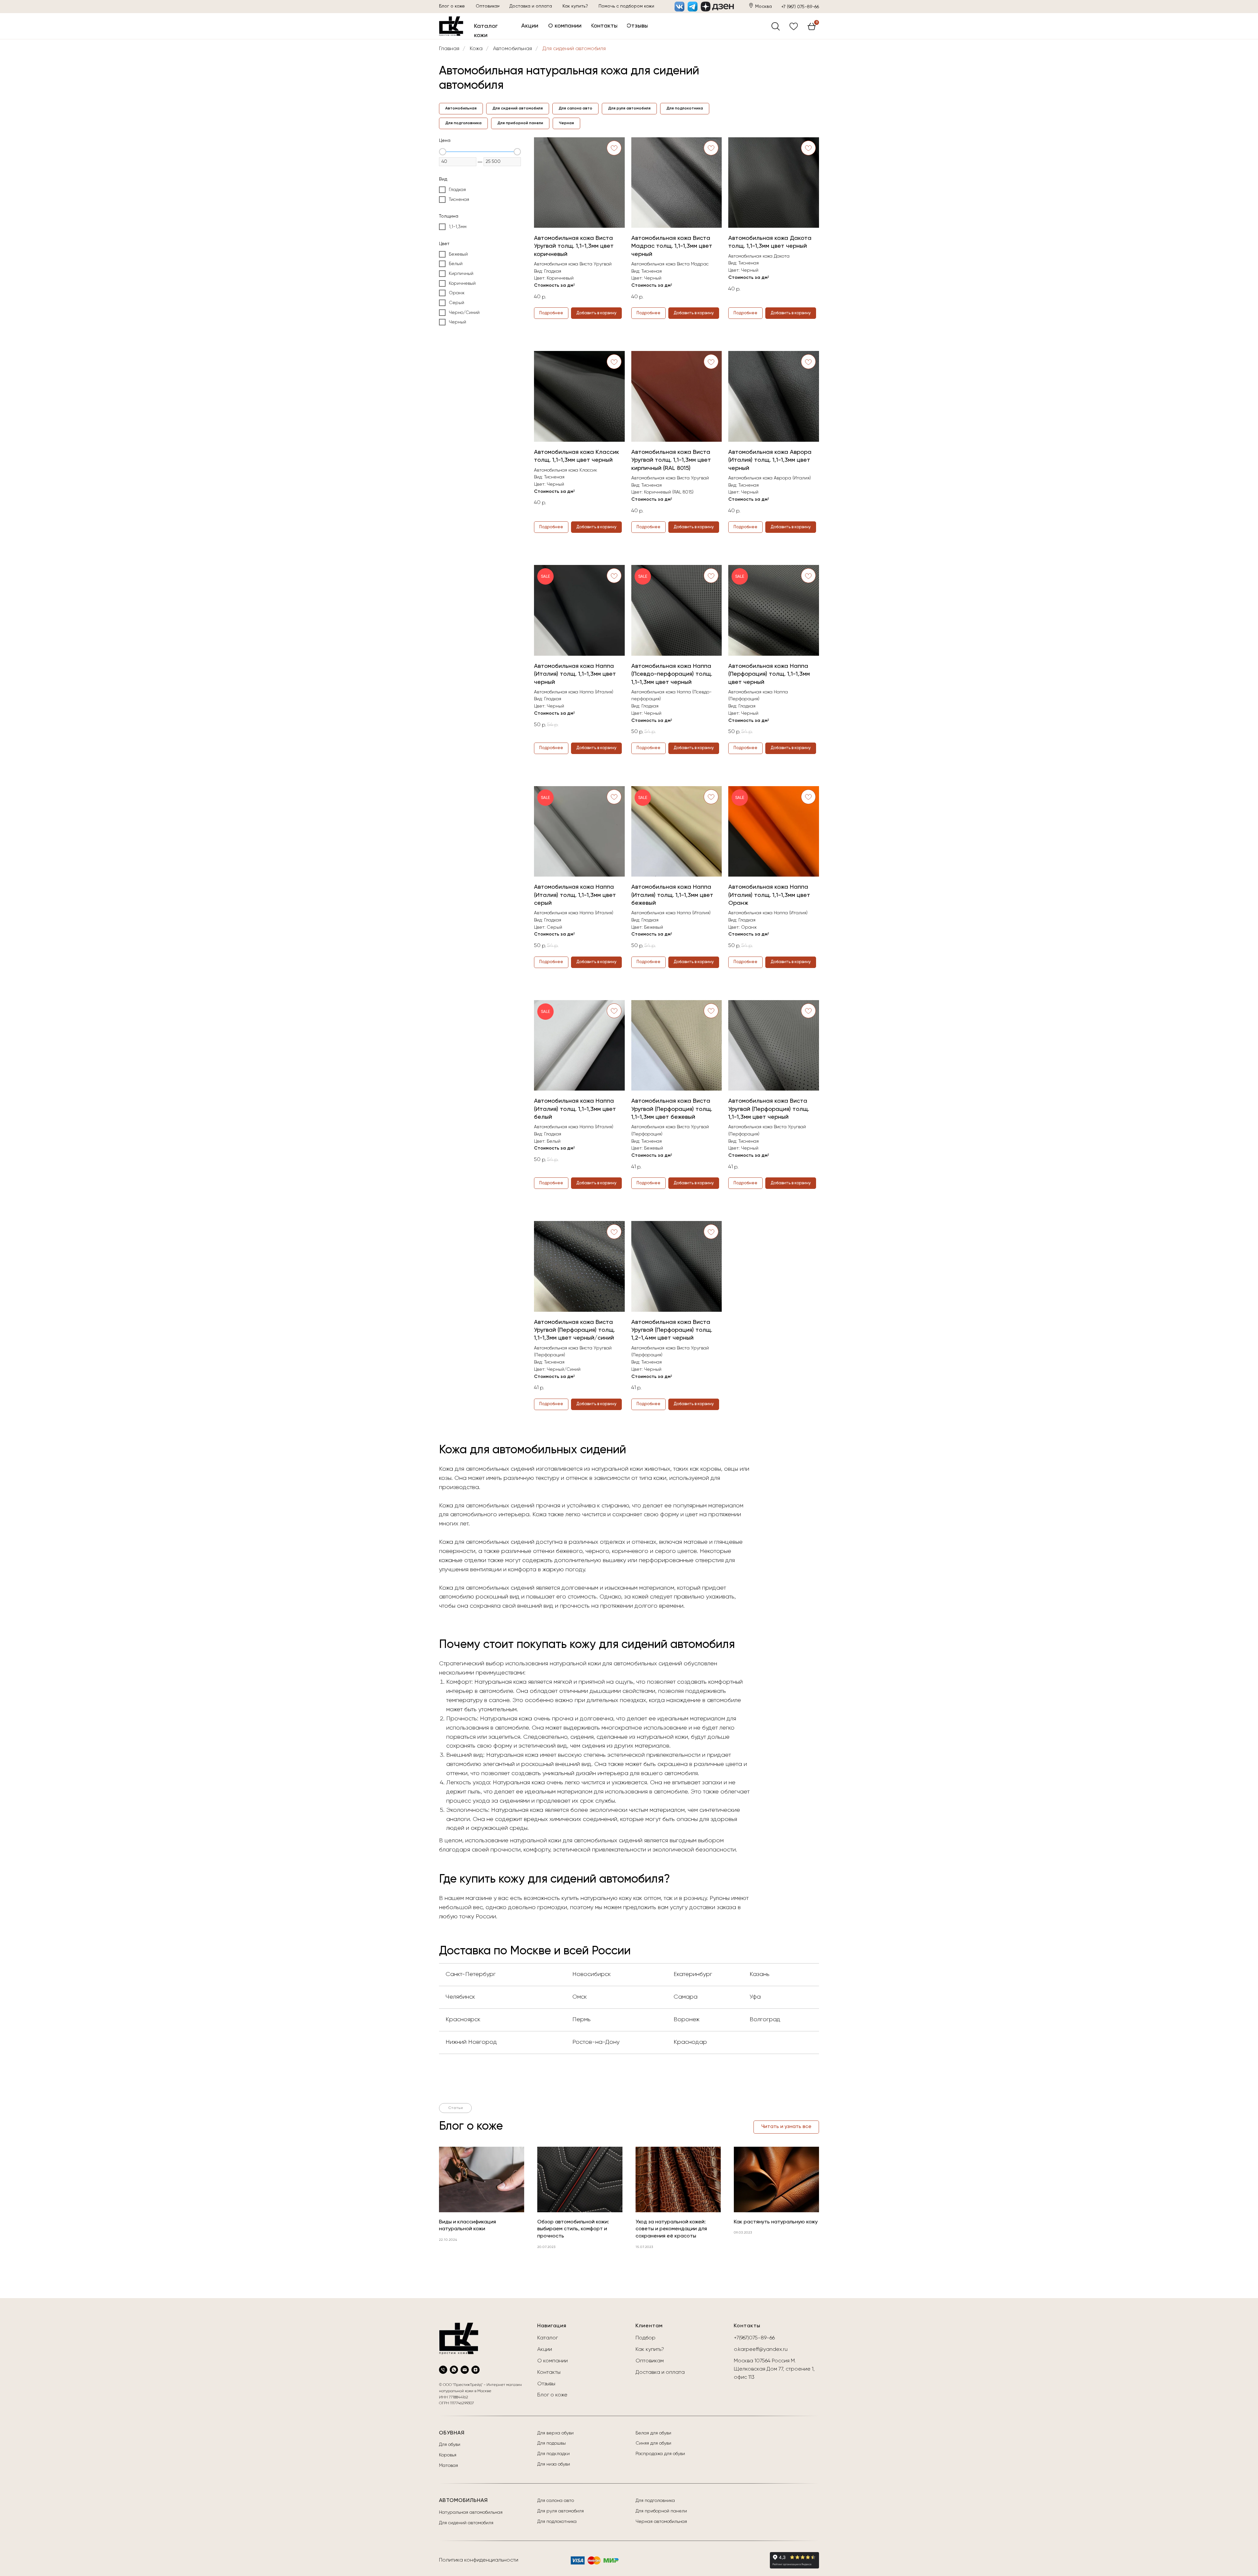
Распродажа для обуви (660, 2454)
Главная (449, 49)
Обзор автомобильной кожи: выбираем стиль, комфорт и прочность (573, 2229)
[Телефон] (443, 2370)
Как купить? (650, 2350)
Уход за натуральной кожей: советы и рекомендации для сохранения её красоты (671, 2229)
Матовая (448, 2466)
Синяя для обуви (653, 2443)
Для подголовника (463, 123)
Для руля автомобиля (629, 108)
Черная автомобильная (661, 2522)
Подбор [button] (646, 2338)
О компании (553, 2361)
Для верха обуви (555, 2433)
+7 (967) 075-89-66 (800, 7)
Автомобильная (513, 49)
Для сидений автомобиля (574, 49)
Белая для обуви (653, 2433)
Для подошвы (552, 2443)
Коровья (448, 2455)
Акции (545, 2350)
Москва (763, 7)
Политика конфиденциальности (479, 2560)
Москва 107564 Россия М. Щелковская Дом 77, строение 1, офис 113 (774, 2369)
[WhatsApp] (454, 2370)
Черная (566, 123)
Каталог (548, 2338)
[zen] (476, 2370)
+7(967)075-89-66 (754, 2338)
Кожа (476, 49)
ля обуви (451, 2445)
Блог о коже (552, 2395)
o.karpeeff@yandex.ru (761, 2350)
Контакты (549, 2373)
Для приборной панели (520, 123)
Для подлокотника (685, 108)
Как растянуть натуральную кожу (776, 2222)
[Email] (465, 2370)
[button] (626, 7)
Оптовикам (650, 2361)
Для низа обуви (554, 2464)
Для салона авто (575, 108)
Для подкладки (553, 2454)
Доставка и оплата (660, 2373)
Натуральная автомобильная (471, 2512)
